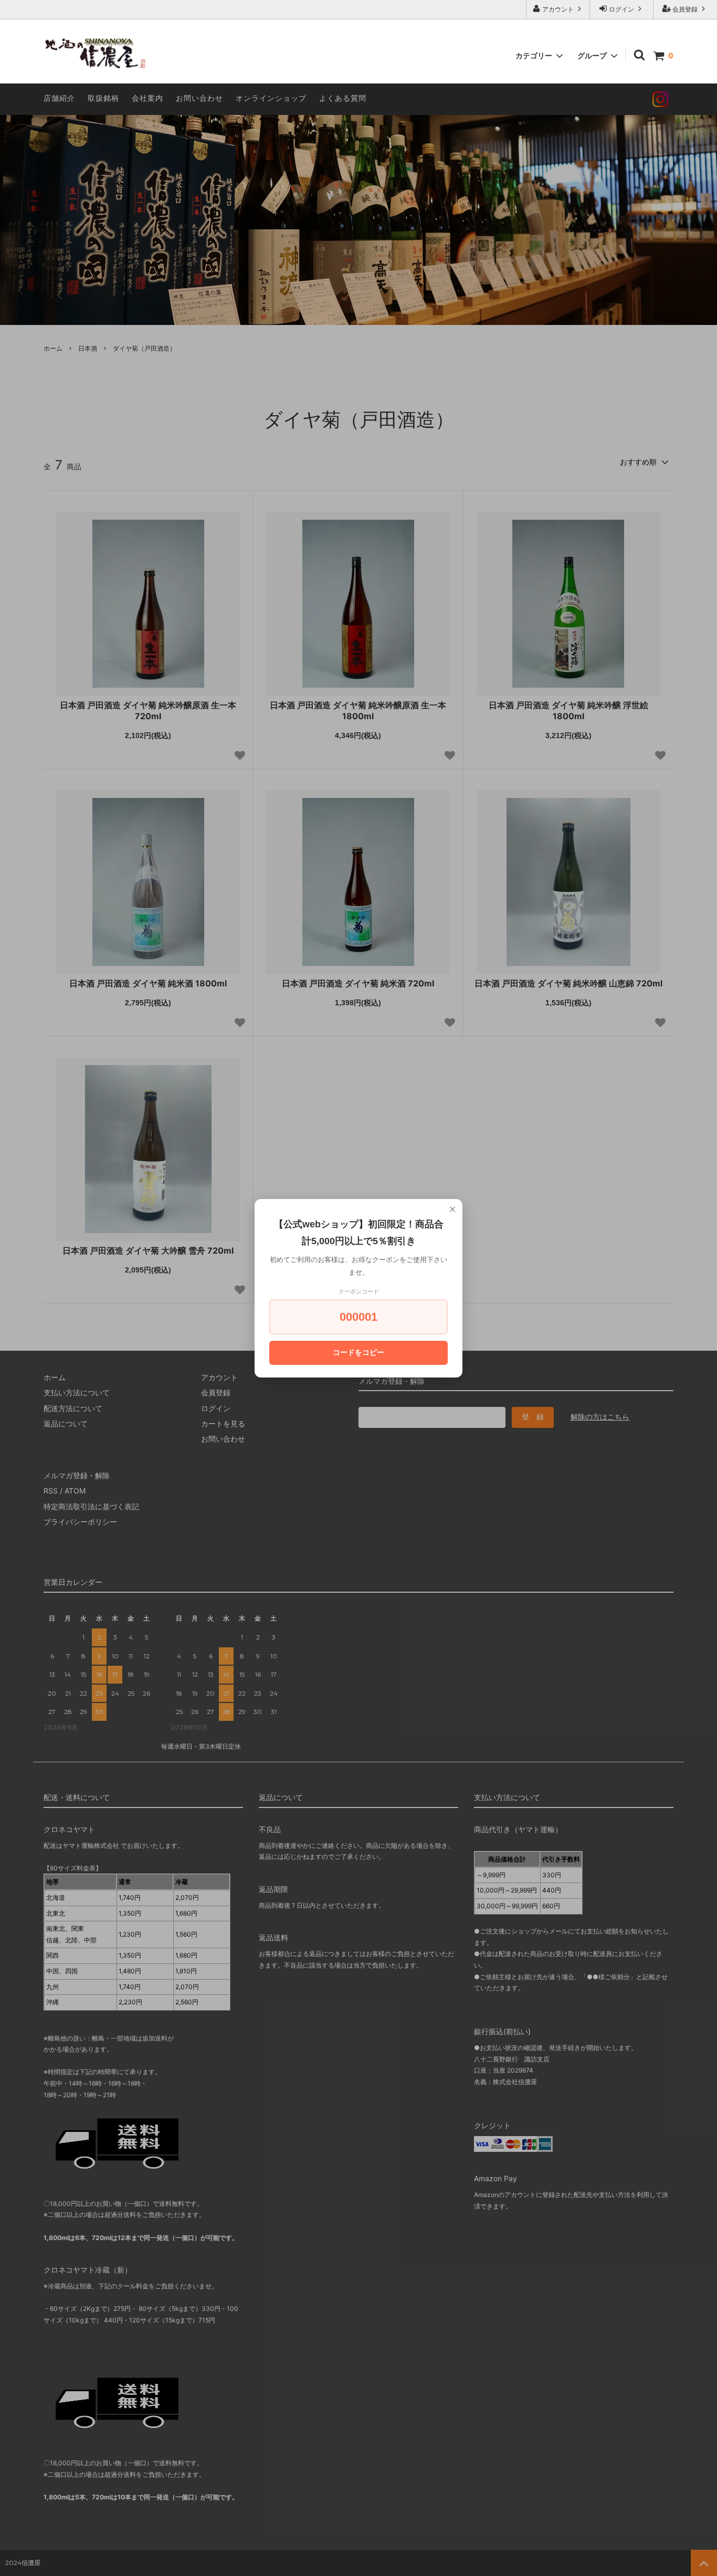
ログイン (621, 9)
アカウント (558, 9)
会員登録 (685, 9)
